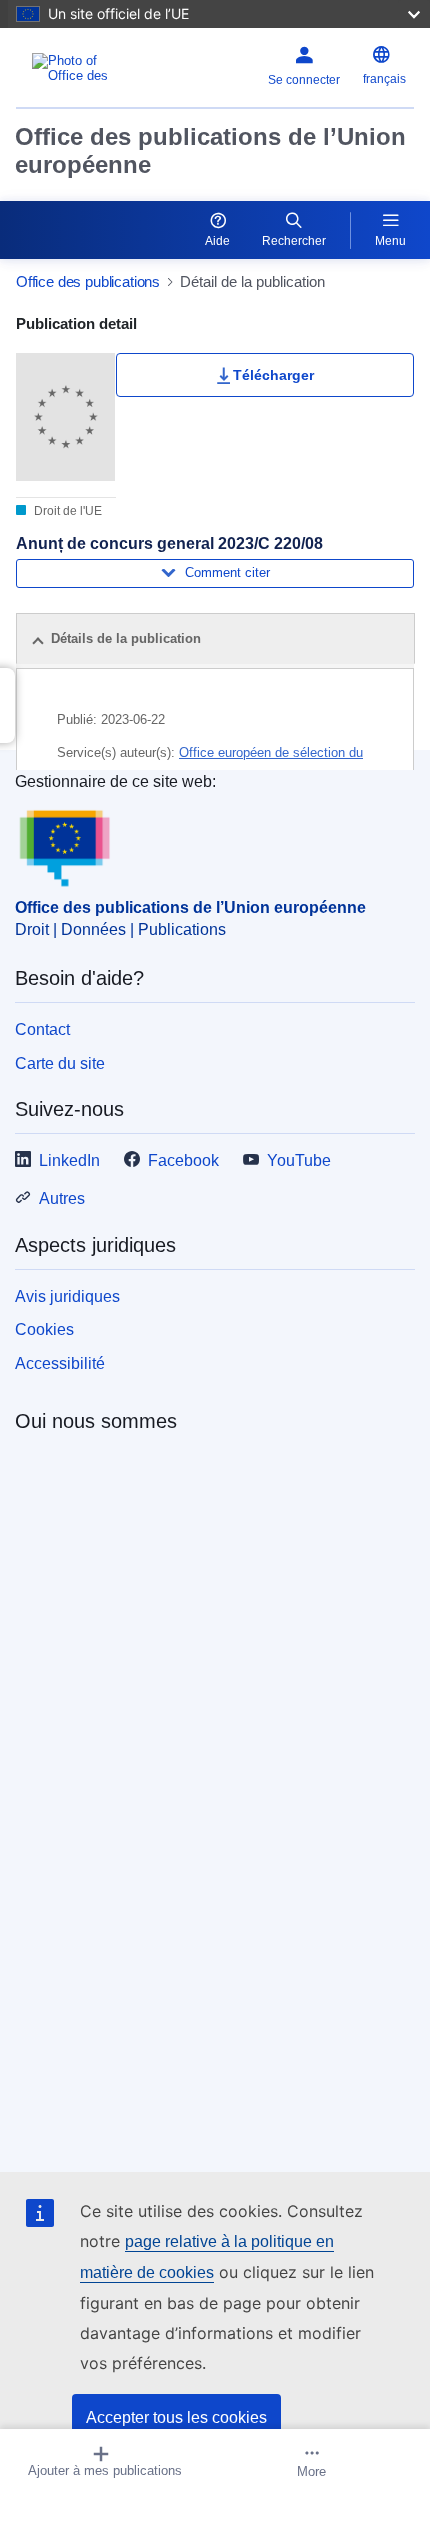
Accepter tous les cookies (176, 2417)
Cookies (44, 1329)
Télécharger (273, 375)
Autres (62, 1198)
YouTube (299, 1160)
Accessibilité (60, 1363)
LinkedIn (69, 1160)
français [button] (384, 79)
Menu (390, 241)
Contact (42, 1029)
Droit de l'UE (66, 511)
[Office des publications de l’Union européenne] (85, 68)
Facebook (183, 1160)
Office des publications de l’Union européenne (210, 150)
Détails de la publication (126, 638)
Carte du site (60, 1063)
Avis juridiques (67, 1296)
